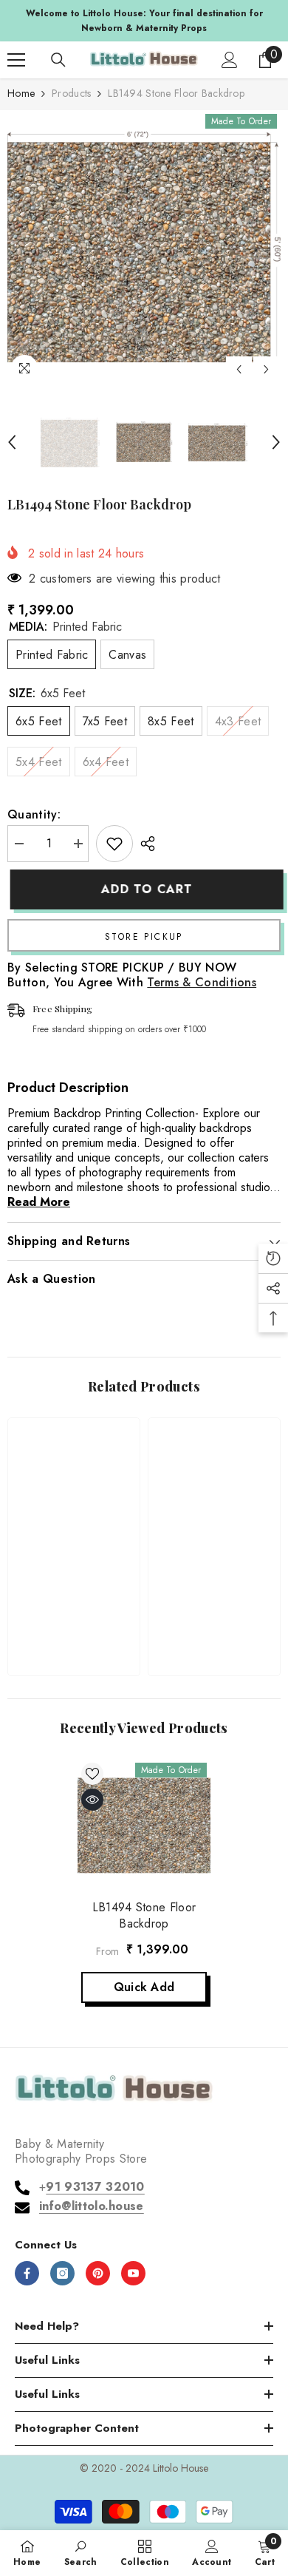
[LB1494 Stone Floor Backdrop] (144, 1826)
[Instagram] (62, 2273)
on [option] (151, 21)
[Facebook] (27, 2273)
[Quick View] (92, 1800)
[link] (74, 1617)
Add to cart (144, 889)
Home (21, 93)
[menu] (16, 60)
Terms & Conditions (202, 982)
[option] (144, 247)
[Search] (58, 60)
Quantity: (34, 815)
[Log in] (230, 60)
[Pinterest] (98, 2273)
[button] (239, 369)
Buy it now (144, 935)
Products (71, 93)
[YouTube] (133, 2273)
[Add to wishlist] (114, 844)
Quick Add (144, 1987)
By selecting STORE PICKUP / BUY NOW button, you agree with (132, 975)
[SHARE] (144, 844)
